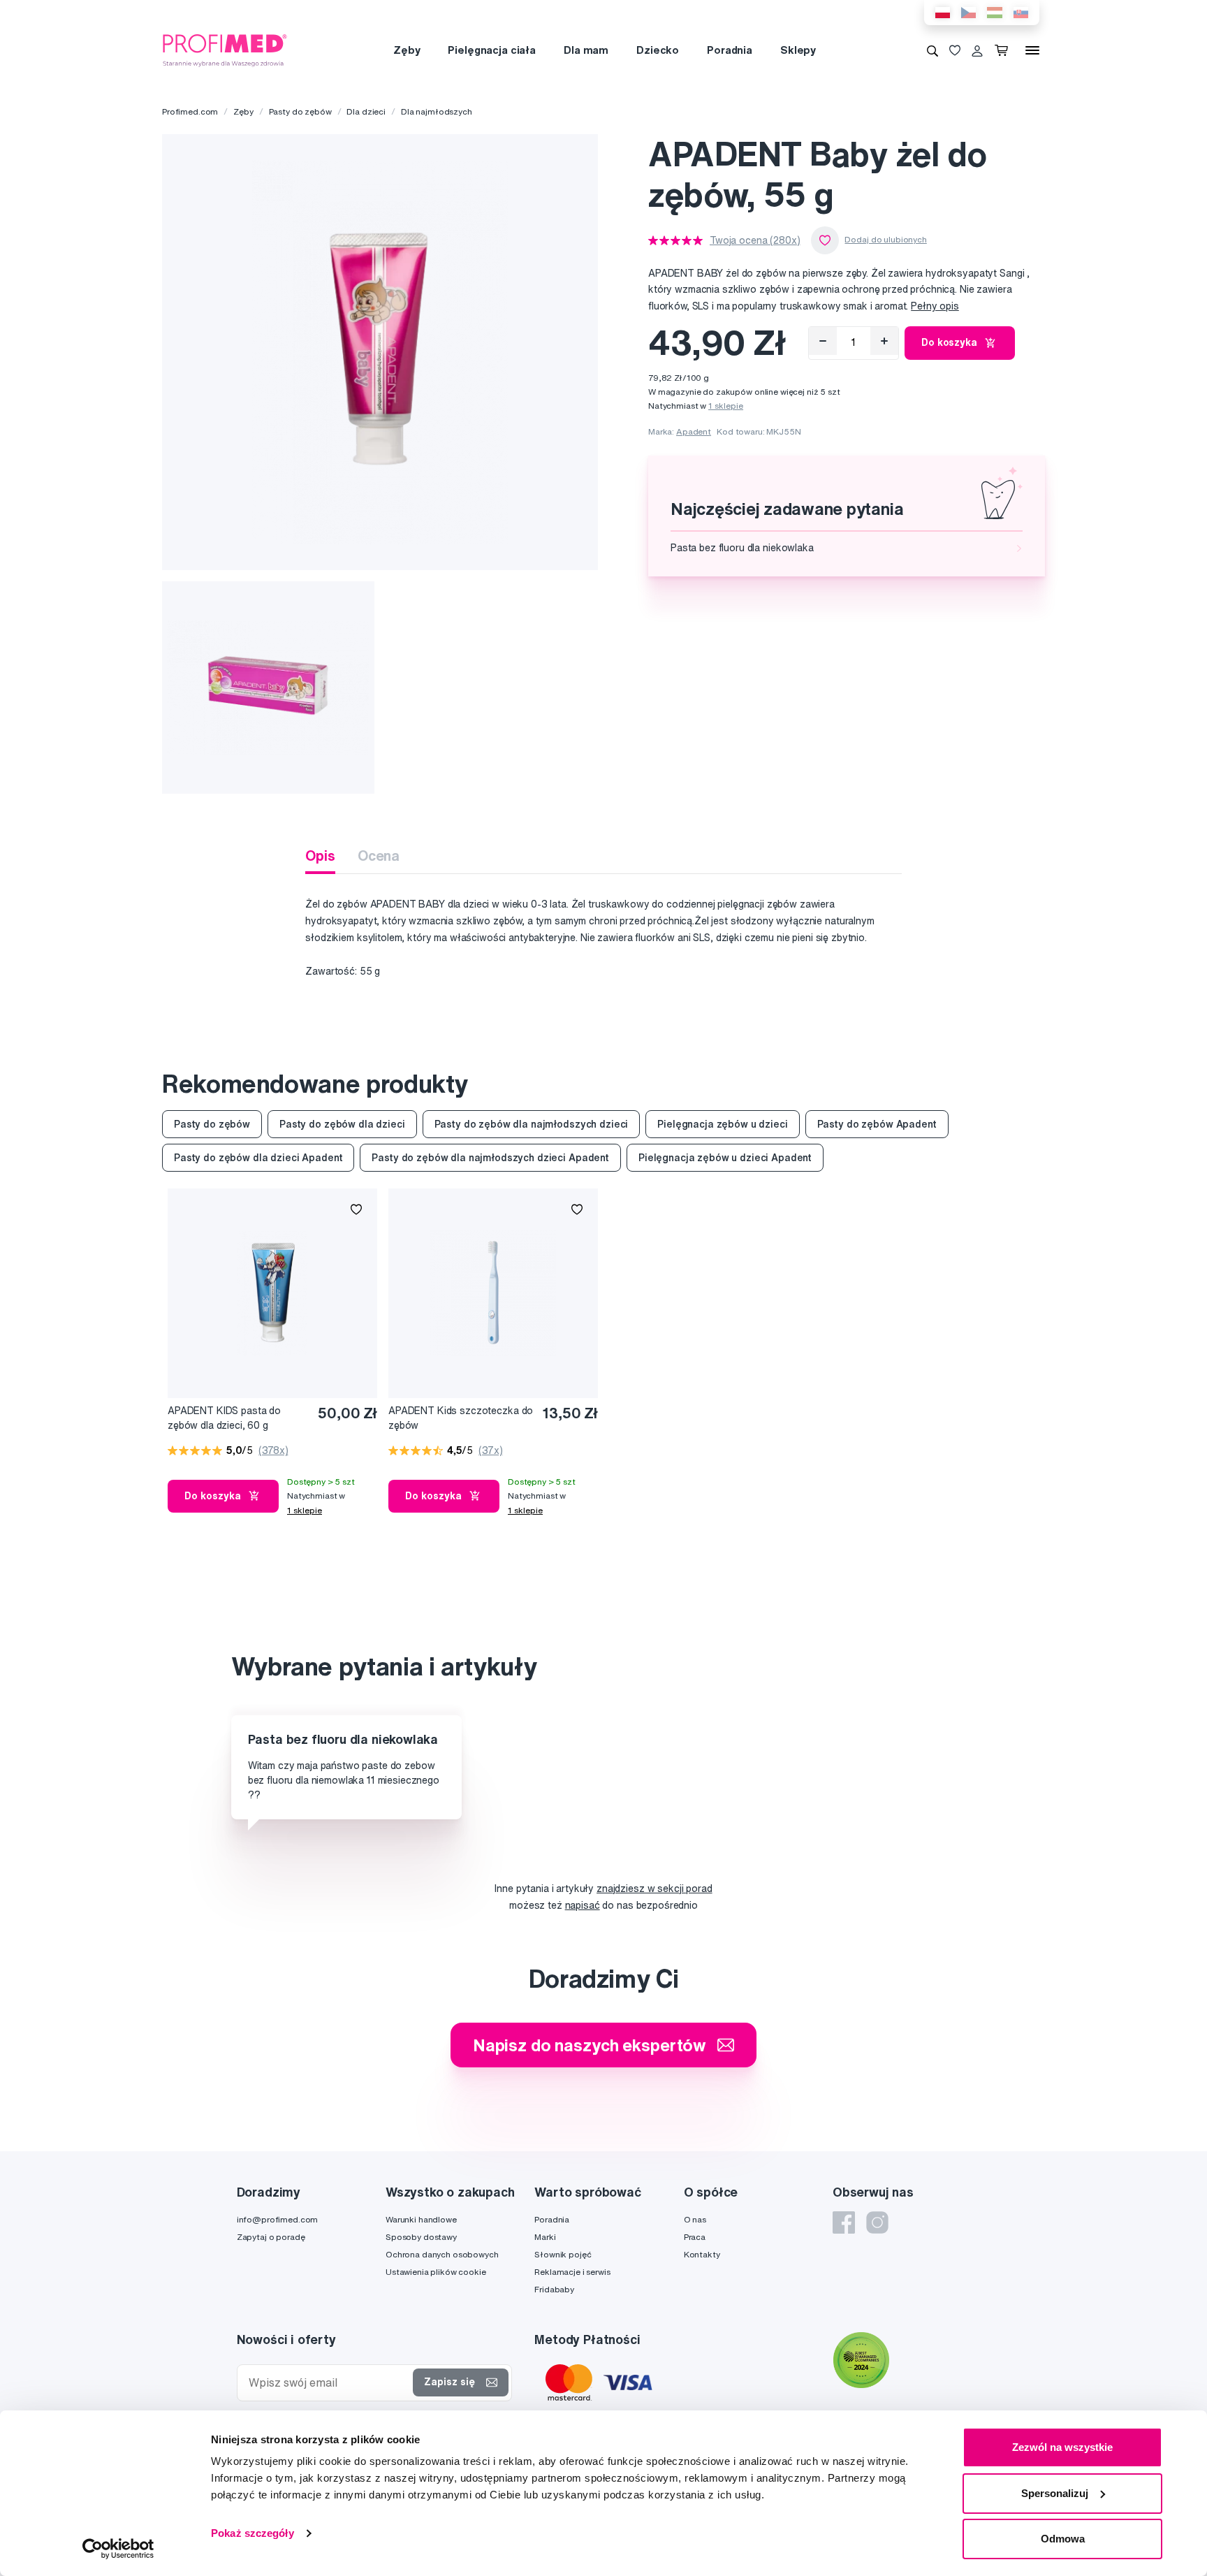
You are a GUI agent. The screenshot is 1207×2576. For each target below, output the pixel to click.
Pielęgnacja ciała (492, 50)
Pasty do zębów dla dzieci (342, 1124)
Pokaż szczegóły (253, 2533)
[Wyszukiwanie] (932, 50)
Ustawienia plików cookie (436, 2272)
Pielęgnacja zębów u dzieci (722, 1124)
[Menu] (1032, 50)
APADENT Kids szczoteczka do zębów (461, 1418)
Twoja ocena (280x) (755, 240)
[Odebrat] (823, 341)
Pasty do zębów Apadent (877, 1124)
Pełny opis (935, 306)
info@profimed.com (278, 2219)
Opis (320, 856)
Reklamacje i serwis (572, 2272)
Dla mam (586, 50)
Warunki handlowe (421, 2219)
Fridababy (554, 2289)
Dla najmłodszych (437, 111)
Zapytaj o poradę (271, 2237)
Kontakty (702, 2254)
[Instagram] (877, 2222)
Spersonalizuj (1055, 2493)
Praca (695, 2237)
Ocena (379, 856)
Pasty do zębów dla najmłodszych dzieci (532, 1124)
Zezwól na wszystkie (1062, 2447)
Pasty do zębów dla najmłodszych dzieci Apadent (490, 1158)
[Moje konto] (977, 50)
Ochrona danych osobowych (442, 2254)
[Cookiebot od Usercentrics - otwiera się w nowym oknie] (118, 2549)
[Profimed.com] (225, 50)
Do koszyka (949, 342)
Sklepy (798, 50)
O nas (695, 2219)
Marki (545, 2237)
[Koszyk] (1004, 50)
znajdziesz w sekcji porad (654, 1889)
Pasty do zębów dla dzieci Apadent (258, 1158)
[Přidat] (884, 341)
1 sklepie (726, 406)
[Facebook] (844, 2222)
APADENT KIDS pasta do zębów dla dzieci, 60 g (224, 1418)
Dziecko (658, 50)
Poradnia (730, 50)
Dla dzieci (366, 111)
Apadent (694, 431)
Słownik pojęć (563, 2254)
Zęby (407, 50)
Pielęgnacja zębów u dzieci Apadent (725, 1158)
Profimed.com (190, 111)
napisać (583, 1905)
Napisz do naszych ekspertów (590, 2045)
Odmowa (1063, 2539)
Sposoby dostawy (421, 2237)
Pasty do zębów (300, 111)
